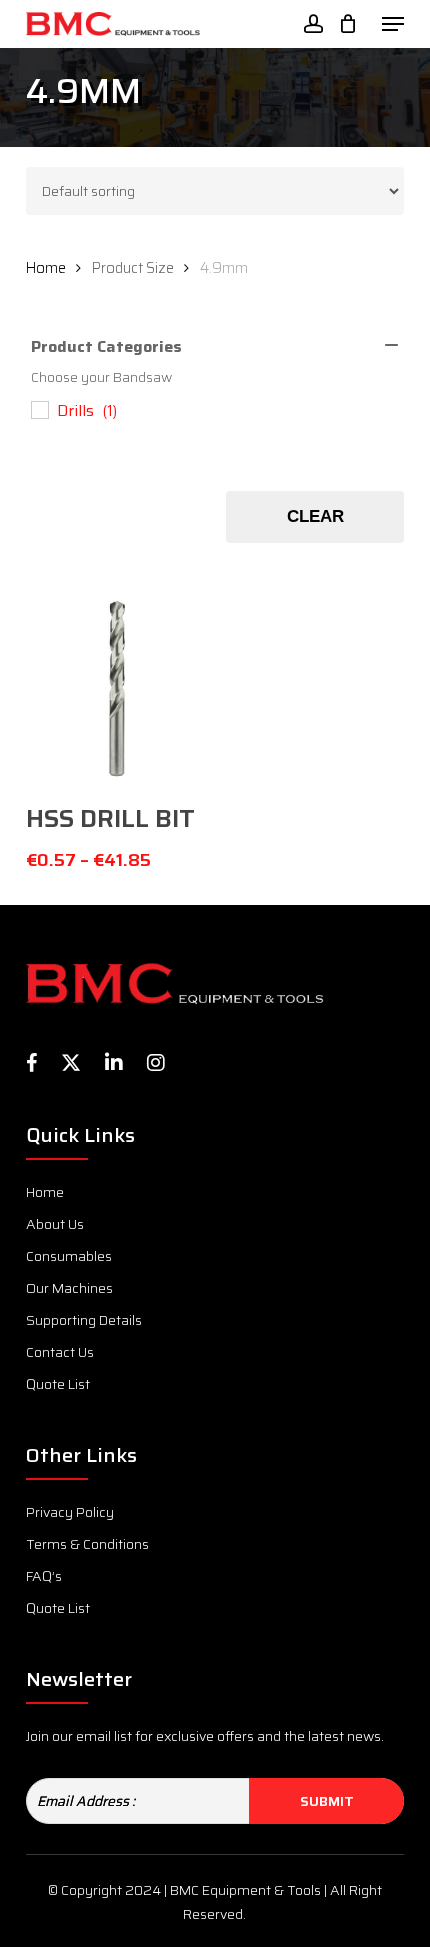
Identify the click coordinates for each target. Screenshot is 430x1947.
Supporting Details (84, 1320)
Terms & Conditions (87, 1544)
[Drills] (39, 409)
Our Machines (69, 1288)
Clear (315, 516)
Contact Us (60, 1352)
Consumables (69, 1256)
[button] (393, 24)
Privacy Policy (70, 1512)
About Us (55, 1224)
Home (46, 267)
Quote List (58, 1384)
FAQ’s (44, 1576)
